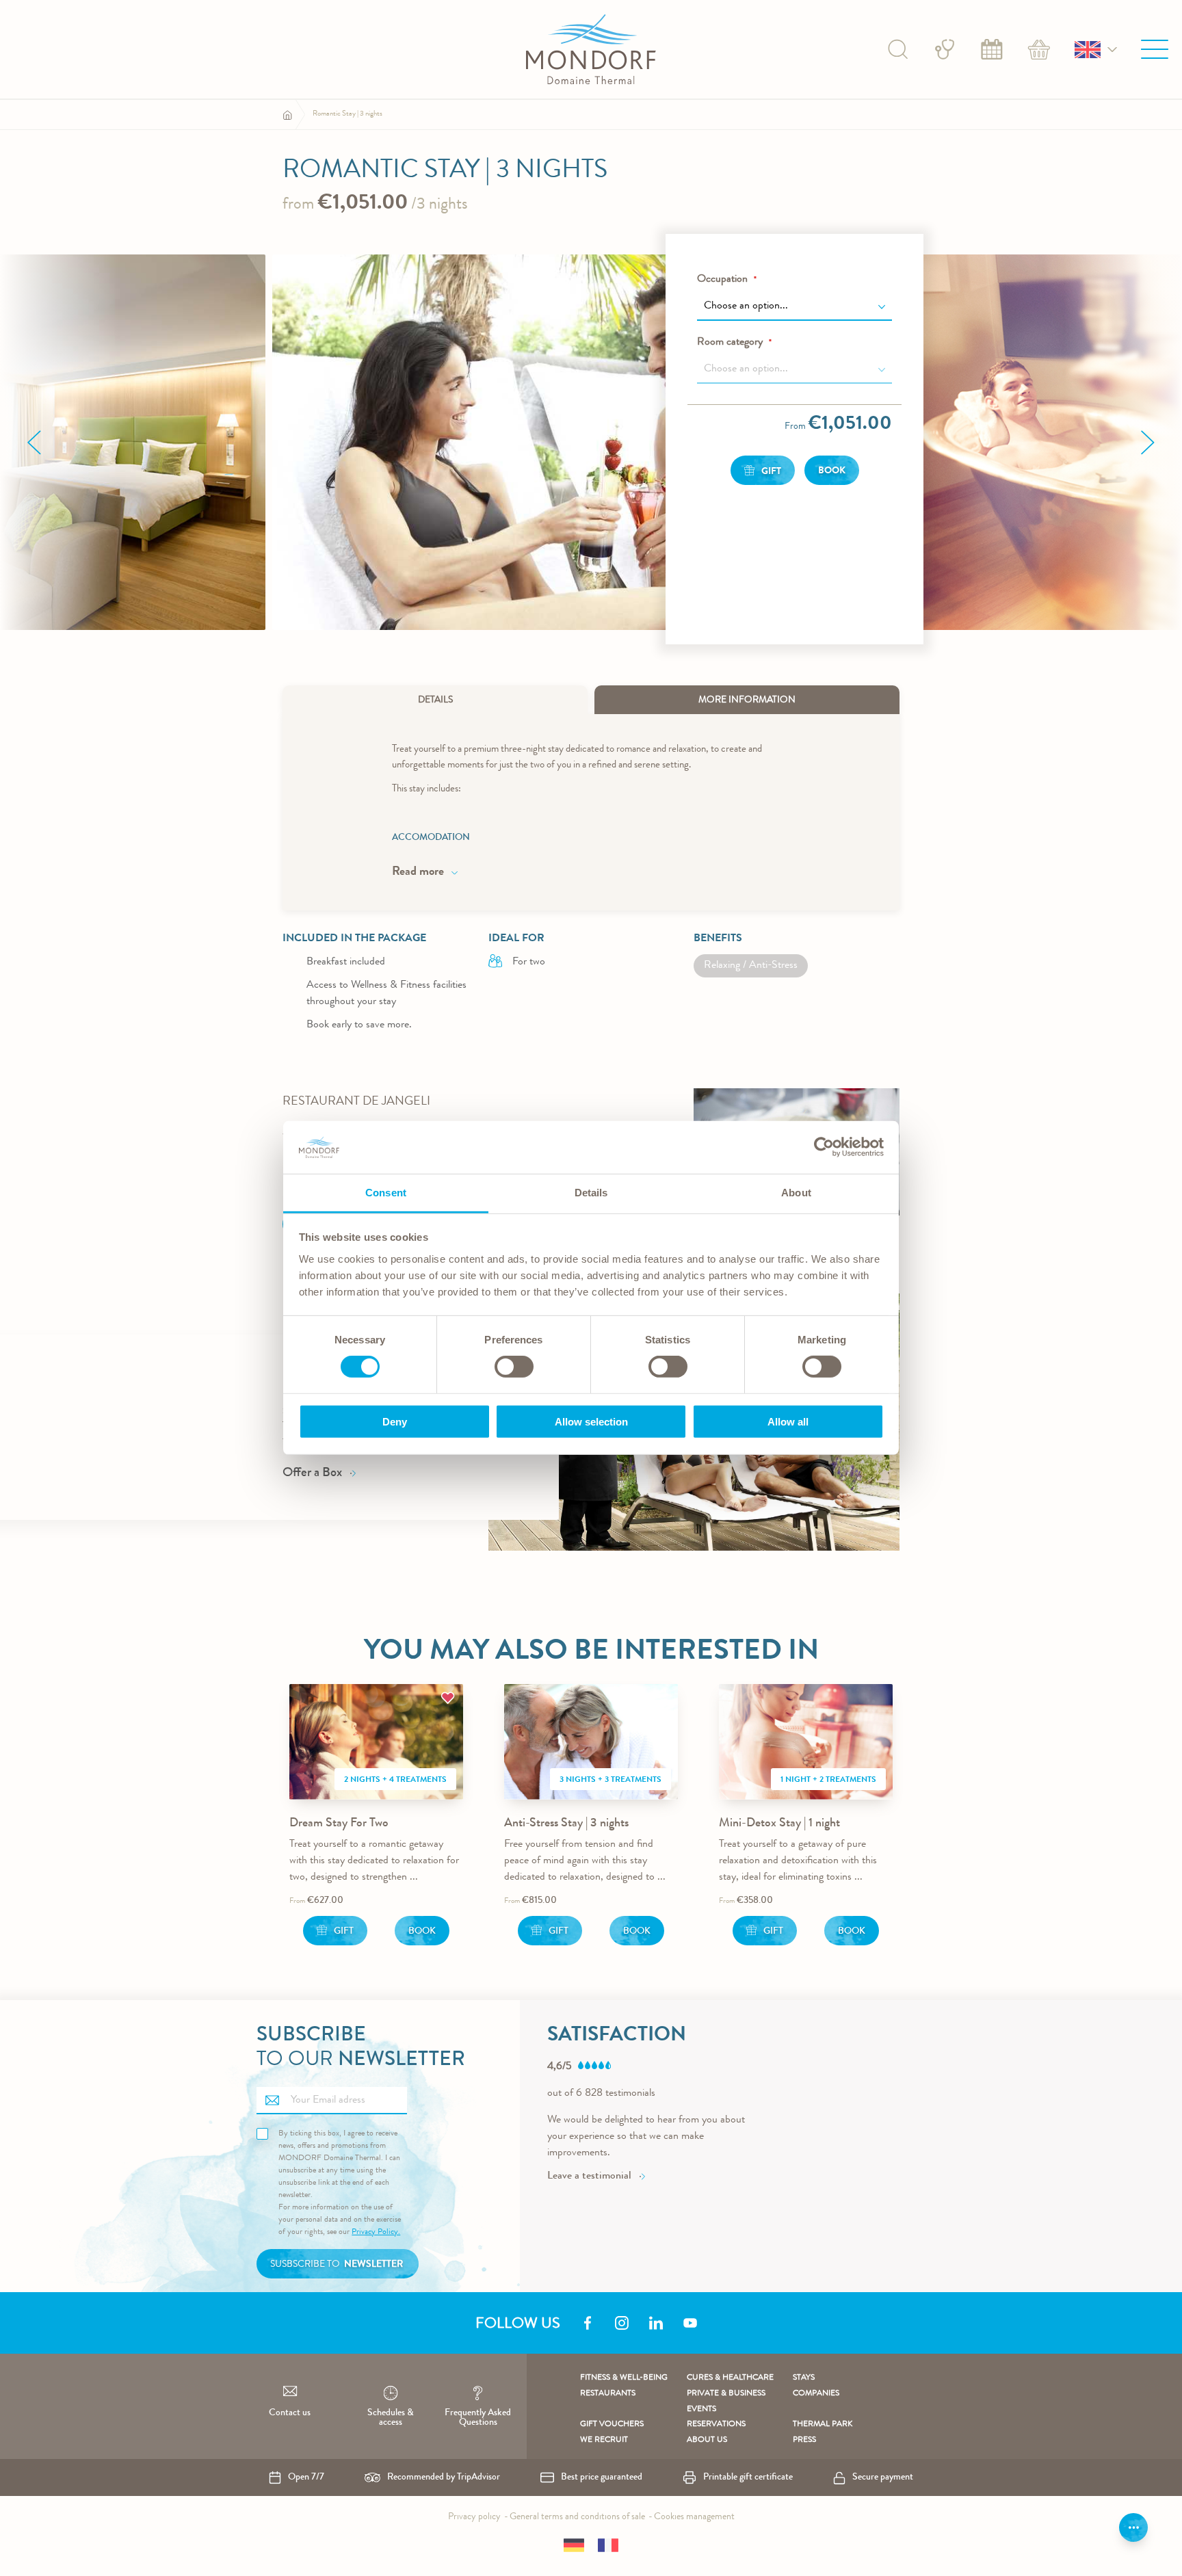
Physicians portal (945, 49)
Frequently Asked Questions (478, 2418)
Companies (816, 2394)
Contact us (290, 2413)
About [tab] (796, 1193)
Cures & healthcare (730, 2378)
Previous (34, 443)
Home (287, 115)
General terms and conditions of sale (577, 2517)
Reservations (716, 2425)
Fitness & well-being (624, 2378)
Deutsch (574, 2545)
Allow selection (591, 1421)
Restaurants (608, 2394)
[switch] (514, 1368)
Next (1148, 443)
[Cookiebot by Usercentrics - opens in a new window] (824, 1147)
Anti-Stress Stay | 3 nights (566, 1824)
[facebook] (588, 2323)
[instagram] (622, 2323)
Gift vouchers (612, 2425)
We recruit (604, 2441)
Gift (344, 1932)
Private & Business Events (726, 2402)
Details (435, 700)
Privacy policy (474, 2517)
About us (707, 2441)
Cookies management (694, 2517)
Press (804, 2441)
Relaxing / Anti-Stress (751, 966)
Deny (395, 1421)
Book (992, 49)
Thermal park (823, 2425)
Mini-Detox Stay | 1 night (779, 1824)
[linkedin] (656, 2323)
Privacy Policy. (376, 2233)
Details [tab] (591, 1193)
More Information (747, 700)
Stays (804, 2378)
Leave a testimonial (589, 2177)
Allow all (788, 1421)
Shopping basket (1039, 49)
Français (608, 2545)
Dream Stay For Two (339, 1824)
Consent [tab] (386, 1193)
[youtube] (690, 2323)
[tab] (435, 700)
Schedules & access (391, 2418)
